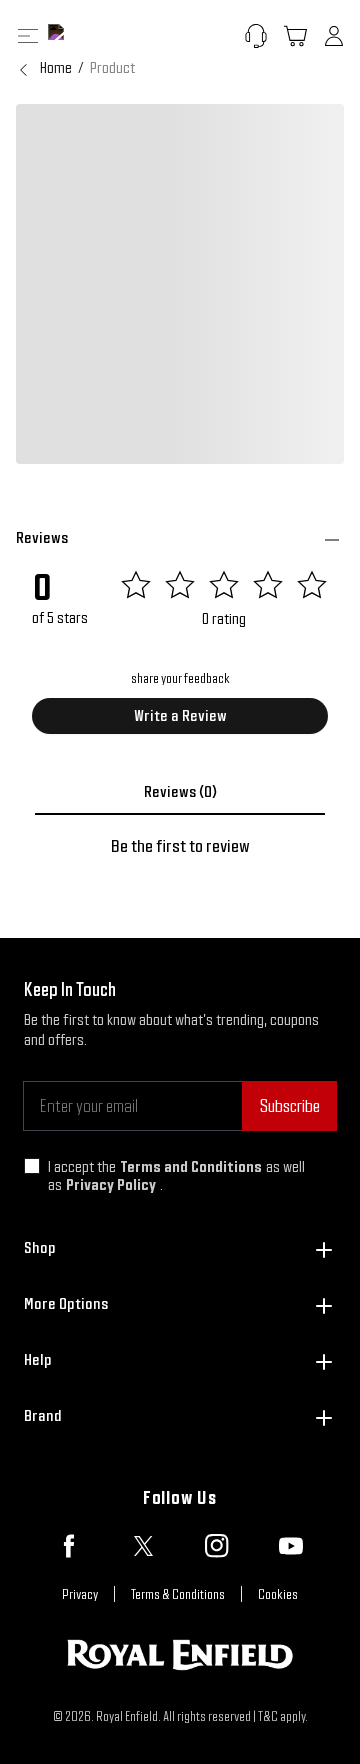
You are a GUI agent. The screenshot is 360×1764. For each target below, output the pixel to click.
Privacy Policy (111, 1184)
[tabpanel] (180, 846)
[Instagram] (217, 1546)
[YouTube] (291, 1546)
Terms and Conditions (191, 1166)
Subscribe (289, 1105)
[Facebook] (69, 1546)
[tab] (180, 792)
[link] (112, 68)
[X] (143, 1546)
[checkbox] (32, 1166)
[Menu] (28, 36)
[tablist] (180, 792)
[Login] (334, 36)
